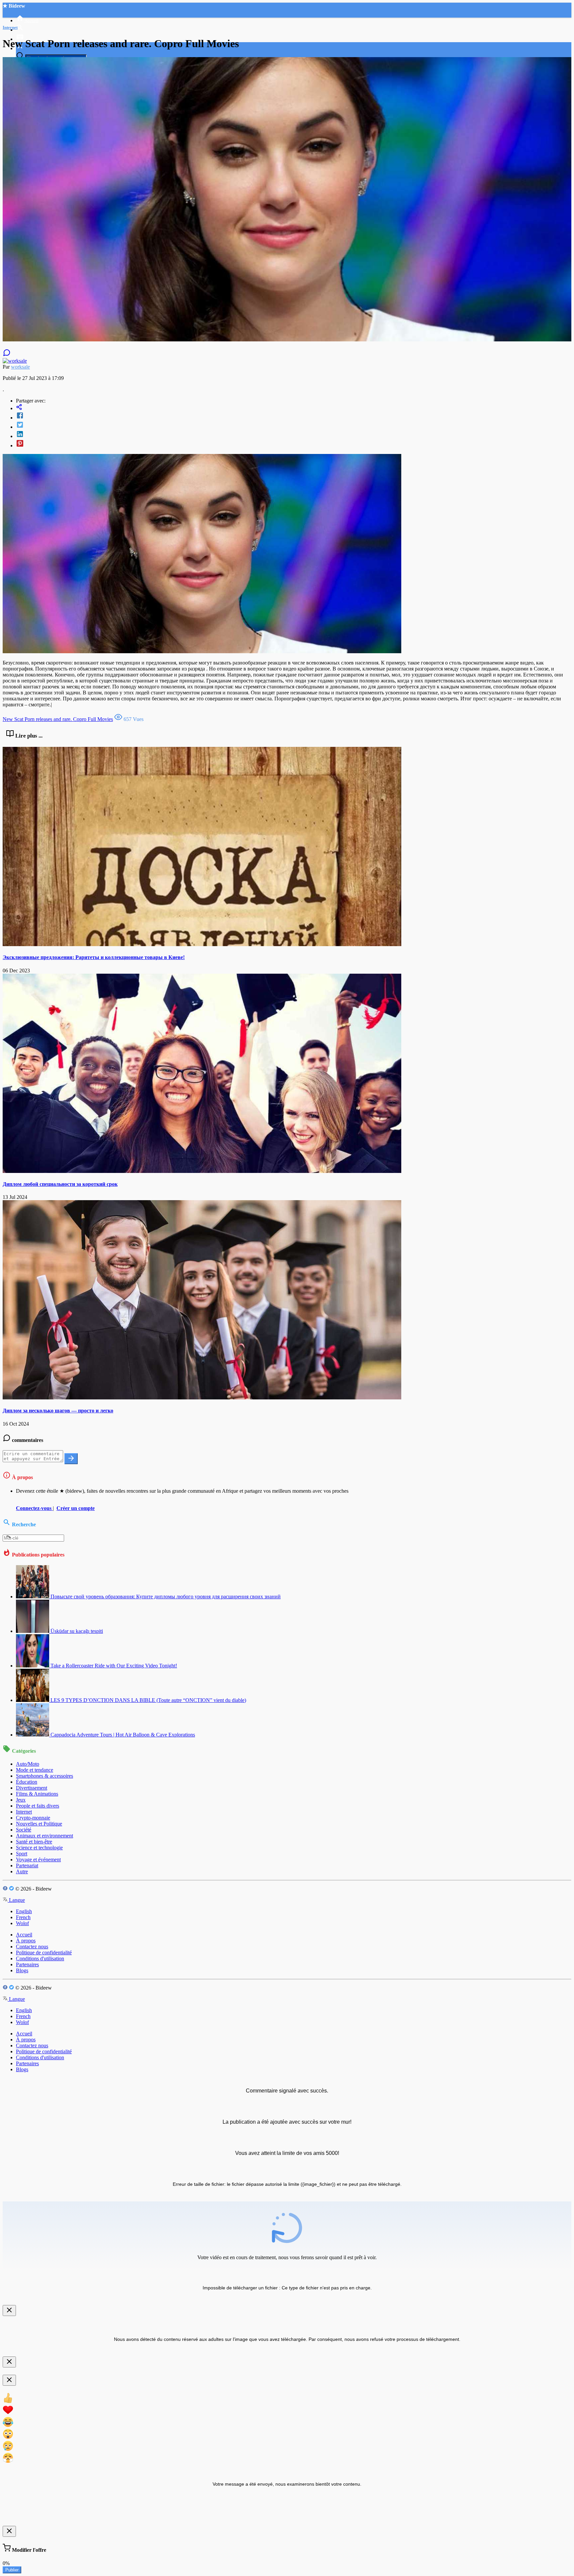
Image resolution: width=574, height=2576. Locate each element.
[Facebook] (294, 416)
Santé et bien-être (34, 1842)
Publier (12, 2570)
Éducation (27, 1782)
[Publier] (71, 1459)
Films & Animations (37, 1794)
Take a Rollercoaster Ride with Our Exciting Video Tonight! (114, 1666)
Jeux (21, 1800)
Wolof (22, 1923)
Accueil (24, 1935)
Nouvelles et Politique (39, 1824)
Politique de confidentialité (44, 1953)
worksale (20, 367)
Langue (16, 1900)
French (23, 1917)
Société (24, 1830)
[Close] (9, 2310)
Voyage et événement (38, 1860)
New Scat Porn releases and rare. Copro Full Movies (58, 719)
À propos (26, 1941)
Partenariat (27, 1865)
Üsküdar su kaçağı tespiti (77, 1631)
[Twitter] (294, 425)
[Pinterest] (294, 444)
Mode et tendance (35, 1770)
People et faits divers (38, 1806)
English (24, 1911)
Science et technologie (39, 1848)
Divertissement (32, 1788)
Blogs (22, 1970)
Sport (22, 1854)
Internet (24, 1812)
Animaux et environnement (45, 1836)
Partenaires (27, 1964)
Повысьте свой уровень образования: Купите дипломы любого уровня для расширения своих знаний (166, 1597)
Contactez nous (32, 1947)
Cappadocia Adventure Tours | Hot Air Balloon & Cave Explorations (123, 1735)
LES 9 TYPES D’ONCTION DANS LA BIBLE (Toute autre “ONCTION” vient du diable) (148, 1700)
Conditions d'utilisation (40, 1958)
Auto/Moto (28, 1764)
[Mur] (294, 408)
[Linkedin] (294, 435)
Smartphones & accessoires (45, 1776)
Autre (22, 1871)
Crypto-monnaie (33, 1818)
